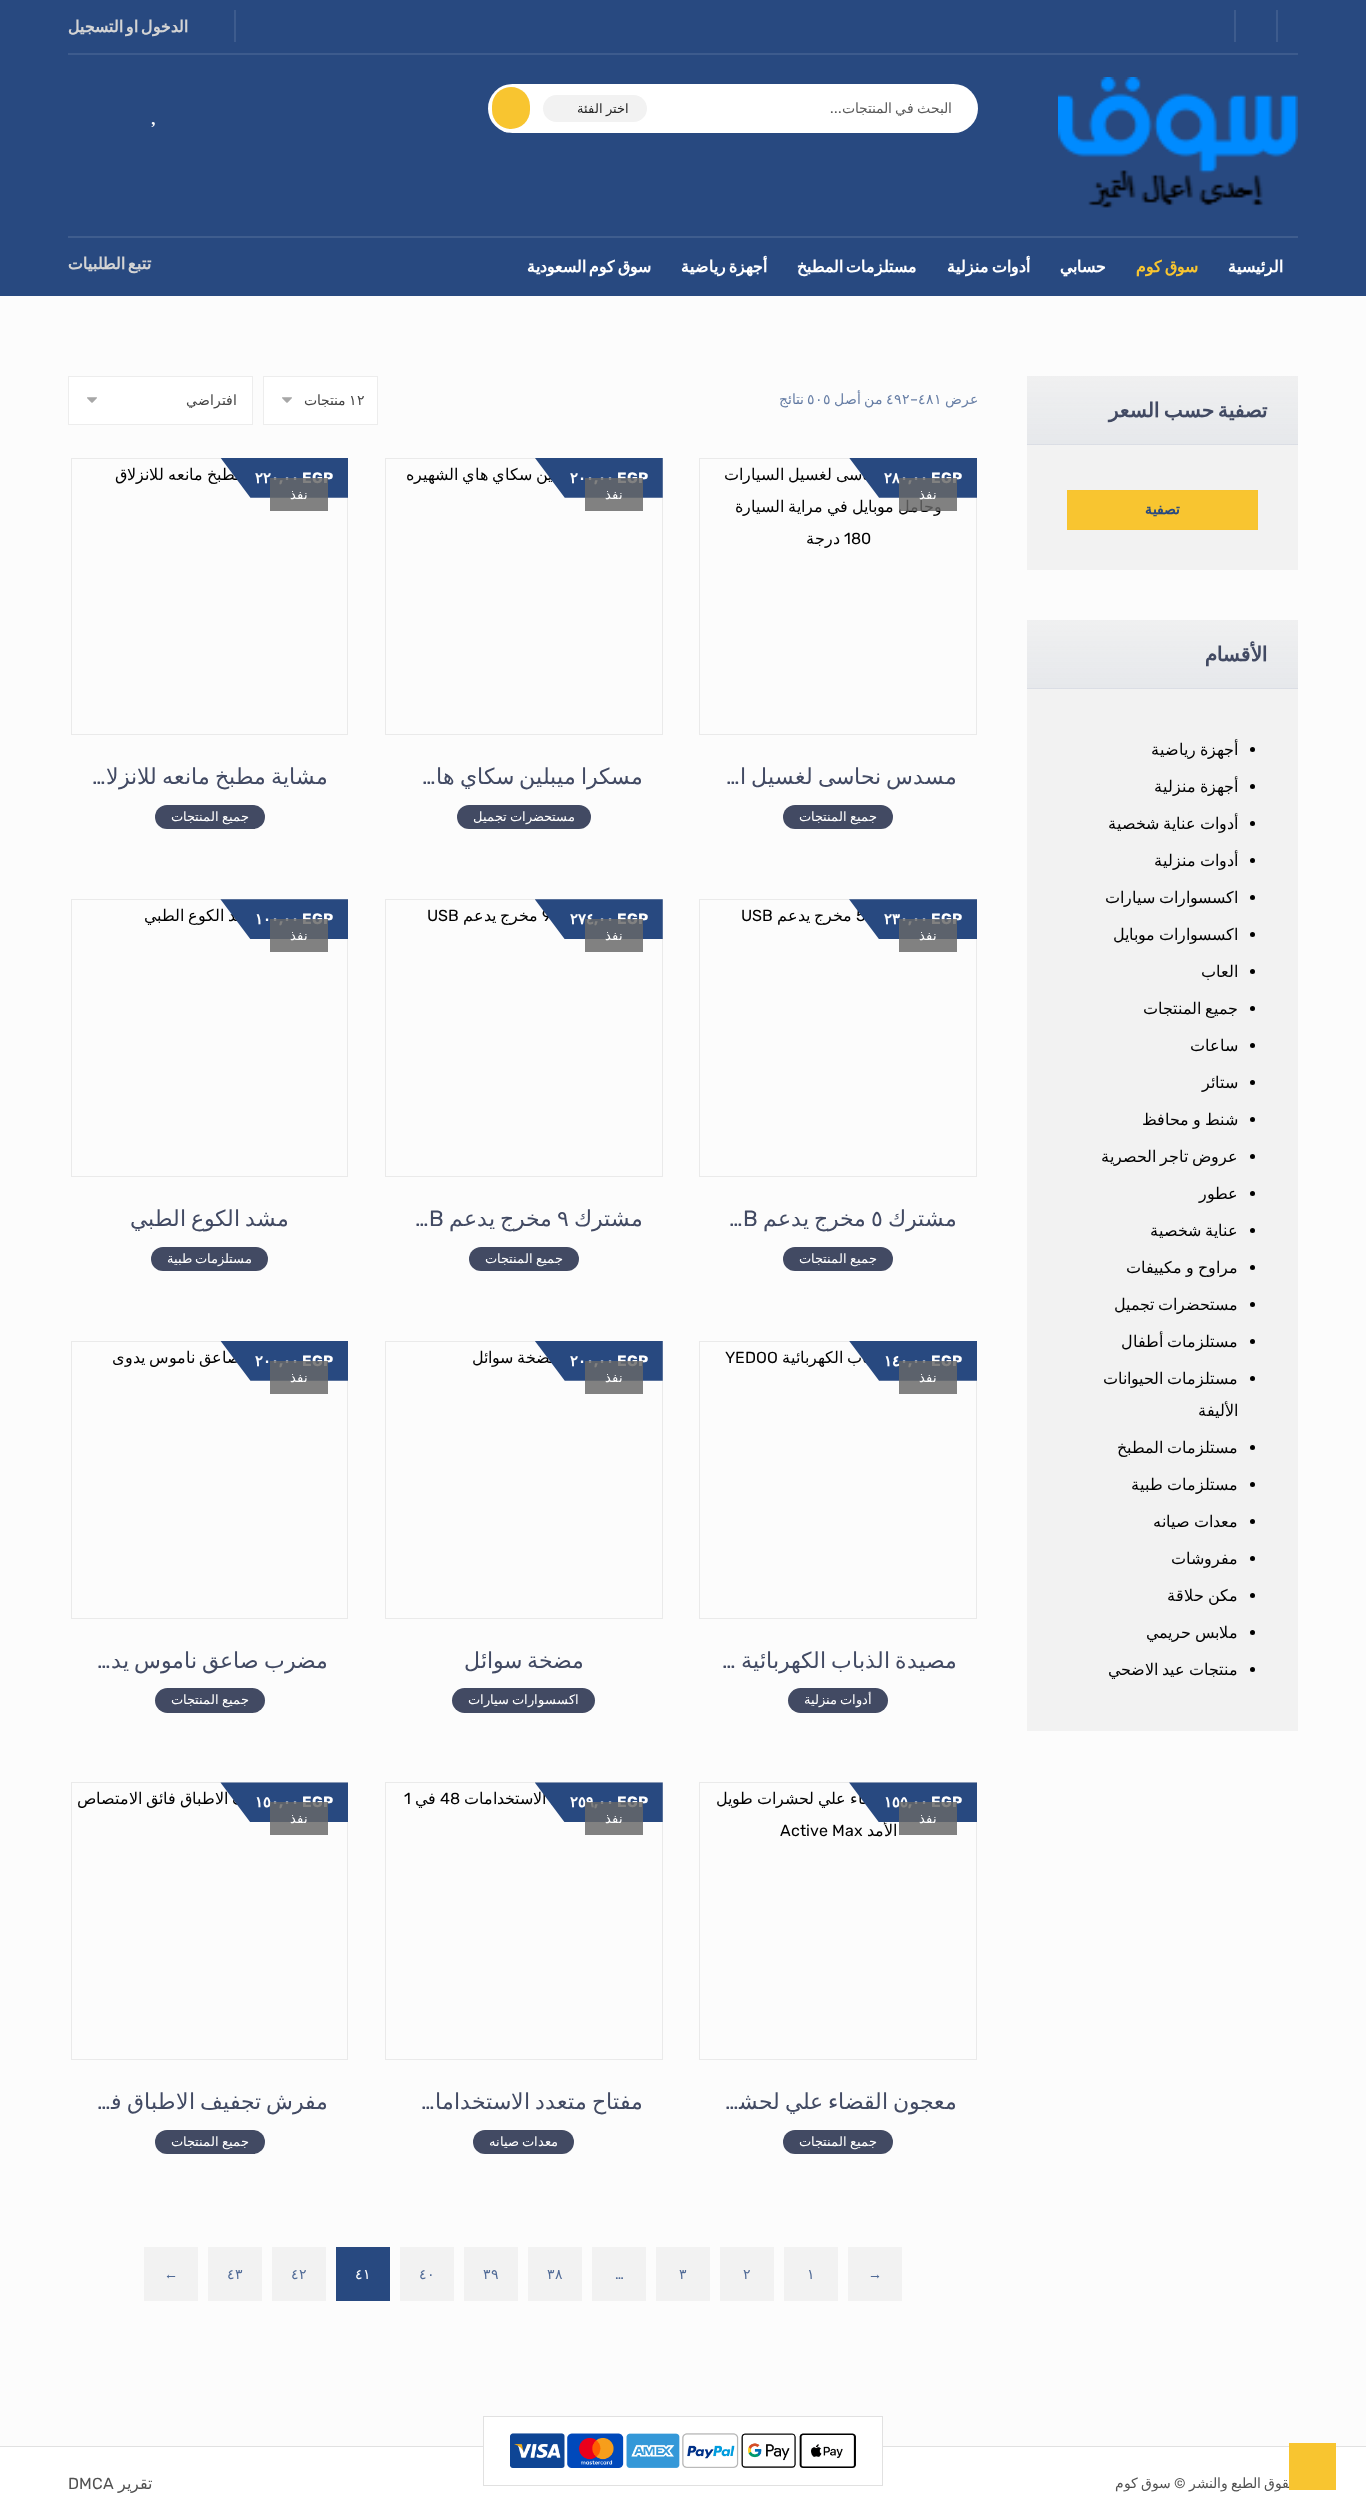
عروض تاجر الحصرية (1169, 1156)
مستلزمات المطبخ (1177, 1447)
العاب (1219, 971)
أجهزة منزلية (1196, 786)
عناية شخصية (1194, 1230)
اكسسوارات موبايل (1175, 934)
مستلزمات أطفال (1179, 1341)
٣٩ (491, 2273)
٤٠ (427, 2273)
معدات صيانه (1195, 1521)
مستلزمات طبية (1184, 1484)
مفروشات (1204, 1558)
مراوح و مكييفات (1182, 1267)
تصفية (1162, 509)
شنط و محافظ (1190, 1119)
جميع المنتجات (1190, 1008)
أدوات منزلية (1196, 860)
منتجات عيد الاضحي (1173, 1669)
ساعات (1214, 1045)
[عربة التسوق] (97, 110)
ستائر (1220, 1082)
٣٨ (555, 2273)
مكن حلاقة (1202, 1595)
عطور (1218, 1193)
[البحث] (523, 108)
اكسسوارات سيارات (1171, 897)
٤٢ (299, 2273)
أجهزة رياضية (1194, 749)
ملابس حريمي (1192, 1632)
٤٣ (235, 2273)
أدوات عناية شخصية (1173, 823)
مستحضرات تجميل (1176, 1304)
